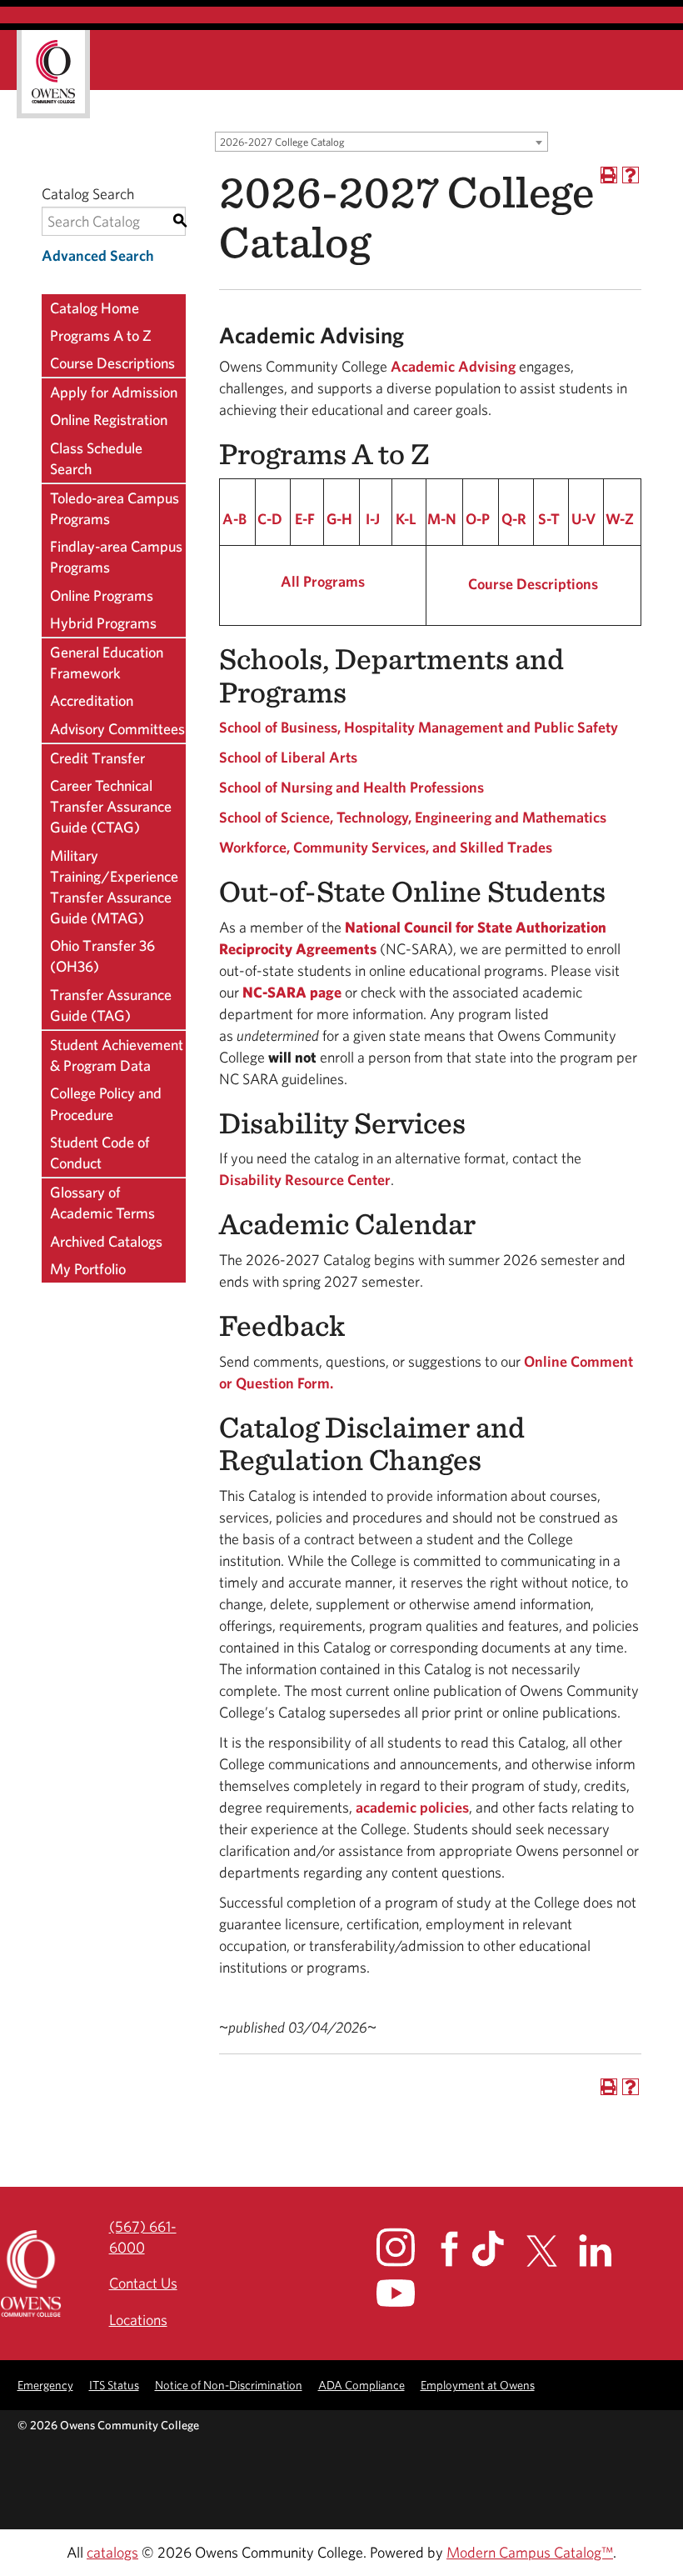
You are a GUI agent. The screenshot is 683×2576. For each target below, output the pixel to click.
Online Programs (102, 595)
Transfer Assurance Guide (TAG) (111, 1005)
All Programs (323, 581)
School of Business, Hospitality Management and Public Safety (419, 727)
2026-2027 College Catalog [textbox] (282, 142)
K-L (406, 519)
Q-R (514, 519)
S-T (549, 519)
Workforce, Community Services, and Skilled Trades (386, 847)
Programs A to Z (101, 335)
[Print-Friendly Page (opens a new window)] (609, 175)
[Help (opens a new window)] (631, 175)
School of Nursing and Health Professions (351, 787)
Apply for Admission (114, 392)
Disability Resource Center (305, 1180)
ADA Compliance (361, 2385)
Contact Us (143, 2283)
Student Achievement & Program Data (117, 1055)
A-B (234, 519)
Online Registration (109, 420)
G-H (339, 519)
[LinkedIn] (605, 2251)
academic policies (412, 1807)
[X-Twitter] (551, 2251)
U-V (583, 519)
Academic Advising (453, 366)
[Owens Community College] (53, 74)
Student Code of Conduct (100, 1153)
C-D (270, 519)
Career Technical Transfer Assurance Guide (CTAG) (111, 806)
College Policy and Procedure (106, 1103)
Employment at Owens (478, 2385)
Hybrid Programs (103, 623)
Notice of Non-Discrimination (229, 2385)
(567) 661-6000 (143, 2237)
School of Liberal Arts (288, 757)
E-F (305, 519)
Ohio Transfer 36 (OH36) (102, 956)
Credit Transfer (97, 758)
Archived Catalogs (106, 1241)
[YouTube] (407, 2293)
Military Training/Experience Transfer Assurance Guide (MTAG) (114, 887)
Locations (138, 2320)
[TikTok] (497, 2248)
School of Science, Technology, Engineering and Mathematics (413, 817)
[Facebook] (454, 2249)
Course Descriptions (112, 363)
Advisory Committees (117, 729)
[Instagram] (407, 2247)
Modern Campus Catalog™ (530, 2552)
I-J (373, 519)
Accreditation (92, 700)
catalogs (112, 2552)
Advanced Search (98, 255)
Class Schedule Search (96, 458)
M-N (442, 519)
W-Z (620, 519)
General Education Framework (107, 663)
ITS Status (114, 2385)
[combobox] (381, 142)
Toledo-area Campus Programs (115, 508)
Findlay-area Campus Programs (116, 557)
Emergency (45, 2385)
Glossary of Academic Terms (102, 1203)
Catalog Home (95, 308)
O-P (478, 519)
